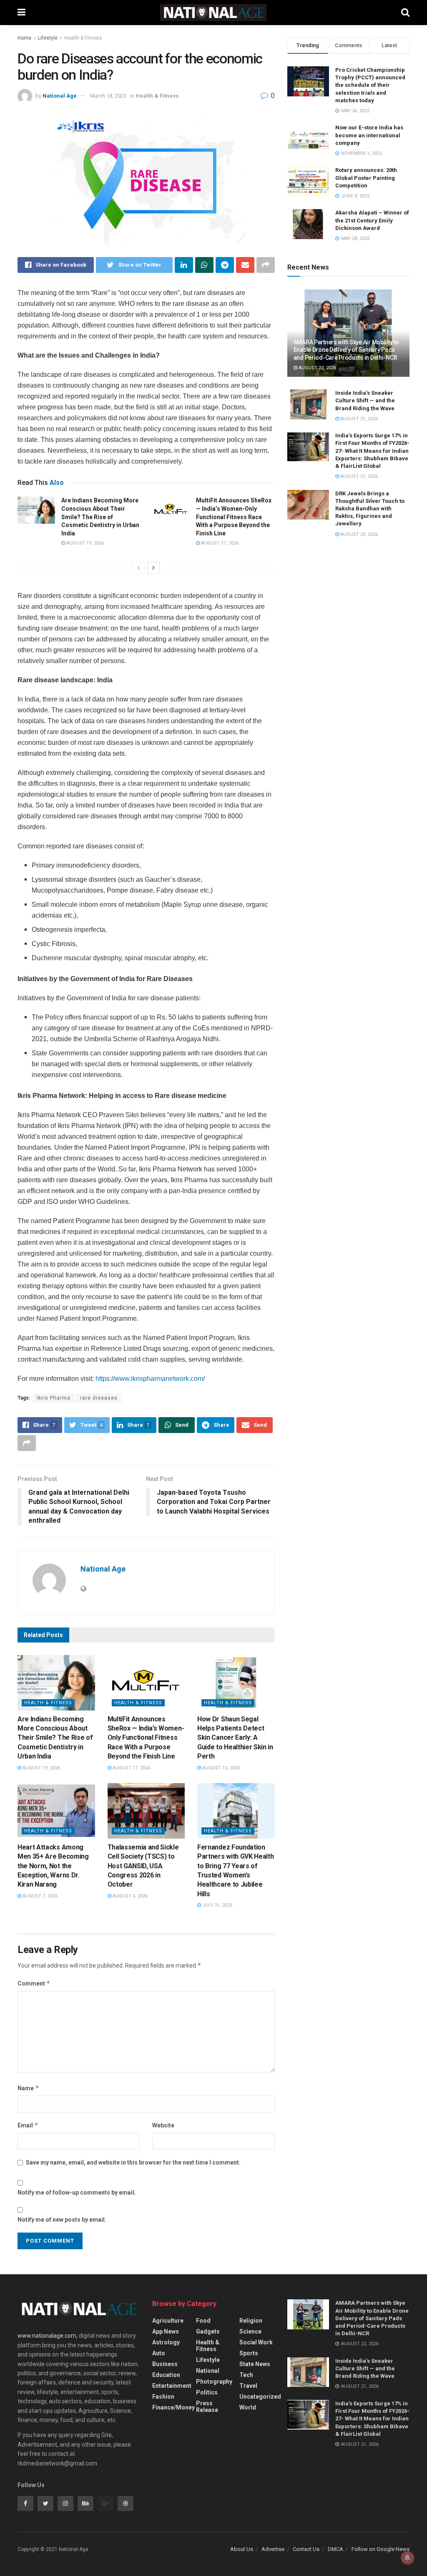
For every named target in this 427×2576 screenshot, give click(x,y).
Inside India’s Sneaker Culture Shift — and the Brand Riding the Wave (365, 400)
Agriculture (168, 2321)
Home (24, 38)
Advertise (273, 2549)
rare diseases (99, 1398)
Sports (249, 2353)
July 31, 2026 (217, 1905)
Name (28, 2088)
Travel (248, 2386)
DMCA (335, 2549)
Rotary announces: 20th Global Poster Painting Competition (366, 178)
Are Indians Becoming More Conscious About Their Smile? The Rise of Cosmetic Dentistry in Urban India (100, 517)
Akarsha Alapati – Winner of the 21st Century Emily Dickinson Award (372, 220)
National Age (60, 96)
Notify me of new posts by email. (62, 2220)
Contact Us (306, 2549)
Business (165, 2364)
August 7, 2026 (39, 1896)
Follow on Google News (381, 2549)
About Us (242, 2549)
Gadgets (208, 2331)
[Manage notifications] (407, 2558)
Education (166, 2375)
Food (203, 2321)
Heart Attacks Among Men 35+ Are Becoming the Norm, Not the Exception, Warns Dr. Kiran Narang (53, 1866)
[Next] (153, 568)
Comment (34, 1983)
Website (163, 2125)
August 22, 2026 (317, 368)
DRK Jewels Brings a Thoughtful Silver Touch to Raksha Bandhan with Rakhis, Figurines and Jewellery (370, 509)
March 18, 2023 (108, 96)
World (248, 2407)
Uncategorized (260, 2397)
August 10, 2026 (220, 1768)
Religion (251, 2321)
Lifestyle (48, 38)
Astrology (166, 2342)
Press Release (207, 2407)
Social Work (256, 2342)
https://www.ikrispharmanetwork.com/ (150, 1379)
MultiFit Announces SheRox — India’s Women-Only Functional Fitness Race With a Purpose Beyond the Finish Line (234, 517)
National (208, 2371)
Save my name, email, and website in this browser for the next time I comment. (133, 2162)
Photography (214, 2382)
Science (250, 2331)
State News (255, 2364)
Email (28, 2125)
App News (166, 2331)
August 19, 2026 (84, 543)
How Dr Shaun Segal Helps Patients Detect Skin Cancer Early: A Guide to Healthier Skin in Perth (235, 1738)
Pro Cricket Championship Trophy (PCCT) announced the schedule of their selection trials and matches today (370, 85)
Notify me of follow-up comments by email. (77, 2193)
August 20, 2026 (358, 534)
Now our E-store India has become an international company (369, 135)
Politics (207, 2392)
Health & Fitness (83, 38)
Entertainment (172, 2386)
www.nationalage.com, (48, 2336)
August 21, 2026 (358, 419)
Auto (159, 2353)
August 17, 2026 (219, 543)
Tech (246, 2375)
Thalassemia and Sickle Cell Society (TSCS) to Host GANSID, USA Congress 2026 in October (143, 1866)
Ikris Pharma (54, 1398)
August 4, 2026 (129, 1896)
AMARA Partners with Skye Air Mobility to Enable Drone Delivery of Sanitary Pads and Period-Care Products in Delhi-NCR (346, 350)
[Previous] (138, 568)
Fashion (163, 2397)
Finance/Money (173, 2407)
